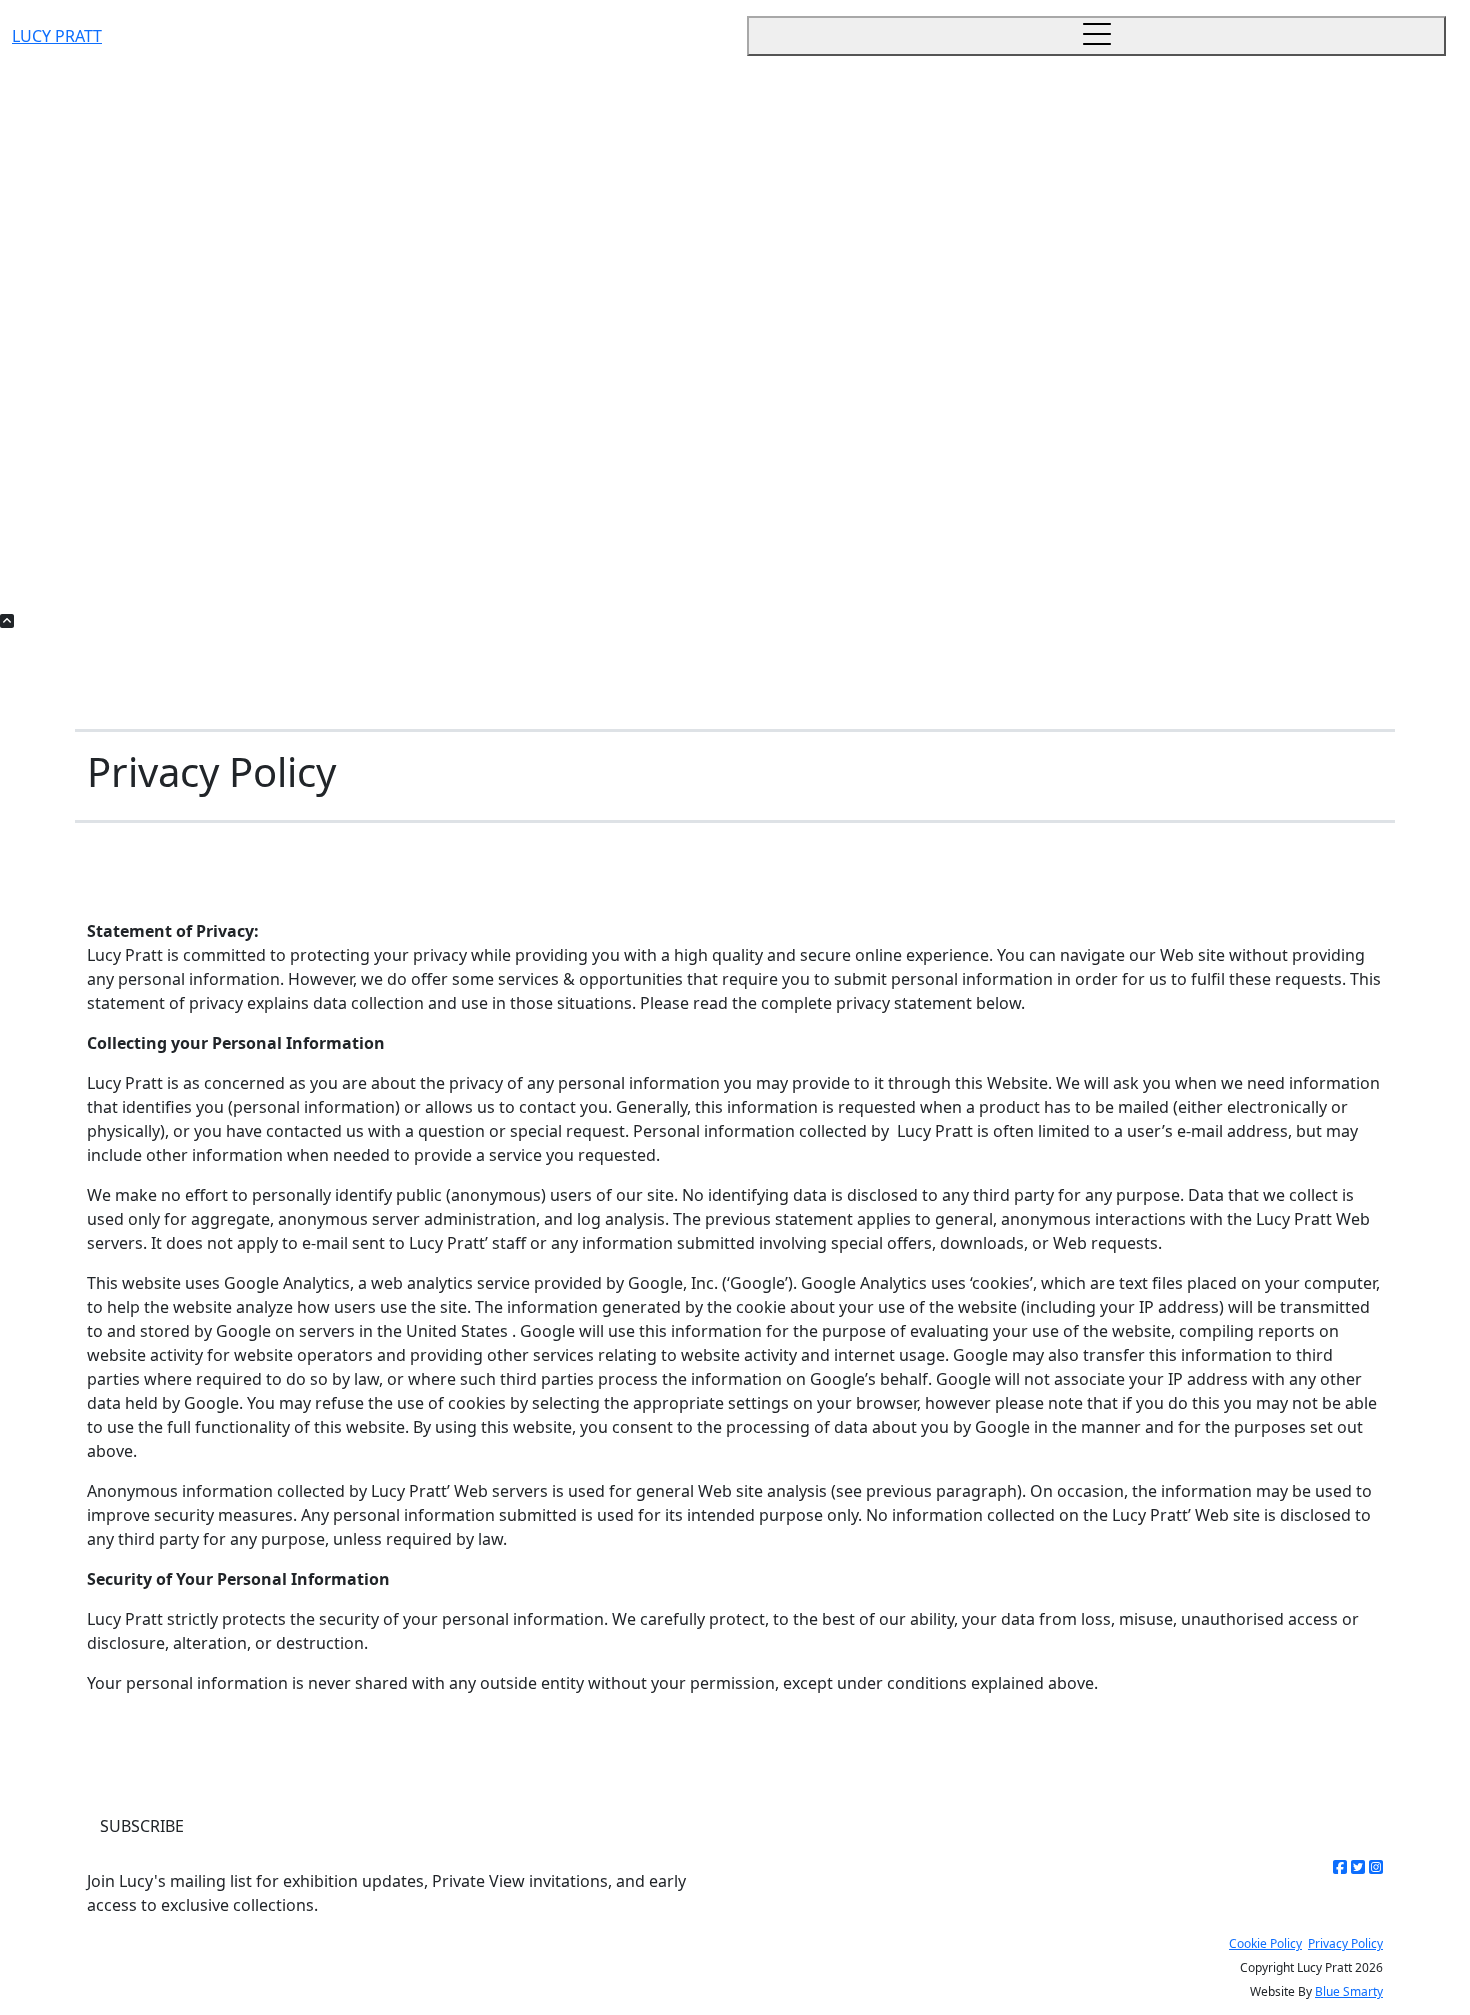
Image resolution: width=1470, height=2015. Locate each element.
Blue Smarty (1349, 1991)
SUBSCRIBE (142, 1826)
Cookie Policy (1265, 1943)
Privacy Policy (1345, 1943)
